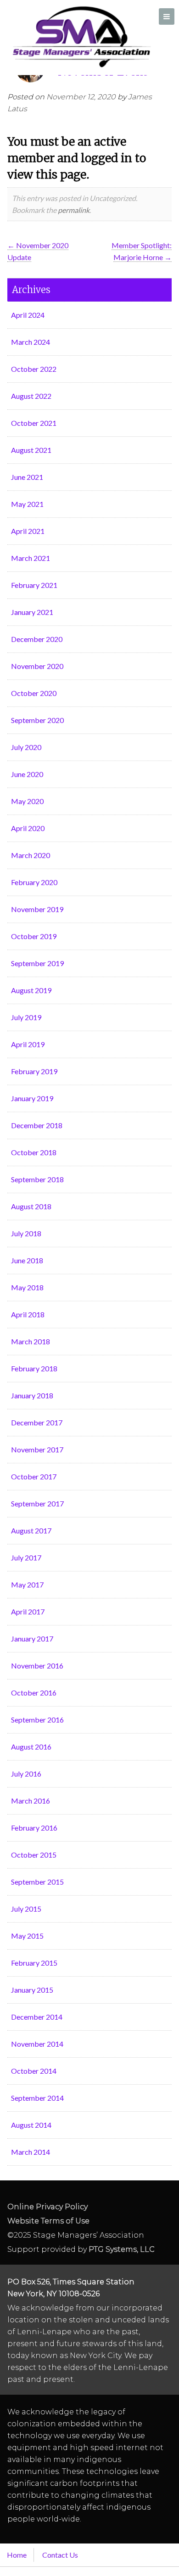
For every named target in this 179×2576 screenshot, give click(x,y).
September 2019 (37, 963)
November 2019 (37, 909)
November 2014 (37, 2044)
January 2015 (32, 1990)
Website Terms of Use (48, 2221)
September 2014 (37, 2098)
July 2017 (26, 1557)
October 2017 (34, 1476)
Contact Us (60, 2555)
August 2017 (31, 1530)
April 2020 (28, 828)
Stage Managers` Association (81, 37)
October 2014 (34, 2071)
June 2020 (27, 774)
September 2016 (37, 1720)
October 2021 (34, 423)
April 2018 (28, 1314)
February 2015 (34, 1963)
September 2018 (37, 1179)
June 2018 (27, 1260)
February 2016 (34, 1828)
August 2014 (31, 2125)
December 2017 (37, 1422)
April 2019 (28, 1044)
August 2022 (31, 396)
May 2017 (27, 1584)
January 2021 (32, 612)
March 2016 (31, 1801)
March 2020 (31, 855)
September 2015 (37, 1882)
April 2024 (28, 315)
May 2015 (27, 1936)
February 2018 (34, 1368)
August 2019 (31, 990)
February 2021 (34, 585)
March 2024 (31, 342)
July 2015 (26, 1909)
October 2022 (34, 369)
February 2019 (34, 1071)
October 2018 (34, 1152)
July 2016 (26, 1774)
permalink (74, 210)
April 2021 (28, 531)
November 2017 (37, 1449)
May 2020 (27, 801)
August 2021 (31, 450)
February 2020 (34, 882)
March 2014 (31, 2152)
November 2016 (37, 1666)
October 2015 (34, 1855)
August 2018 (31, 1206)
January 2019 (32, 1098)
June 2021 (27, 477)
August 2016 (31, 1747)
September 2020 (37, 720)
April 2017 (28, 1611)
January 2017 (32, 1639)
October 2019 (34, 936)
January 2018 (32, 1395)
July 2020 (26, 747)
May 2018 (27, 1287)
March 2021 (31, 558)
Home (17, 2555)
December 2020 (37, 639)
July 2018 (26, 1233)
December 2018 (37, 1125)
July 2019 (26, 1017)
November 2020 (37, 666)
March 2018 (31, 1341)
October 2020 (34, 693)
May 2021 (27, 504)
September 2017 (37, 1503)
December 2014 (37, 2017)
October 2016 (34, 1693)
